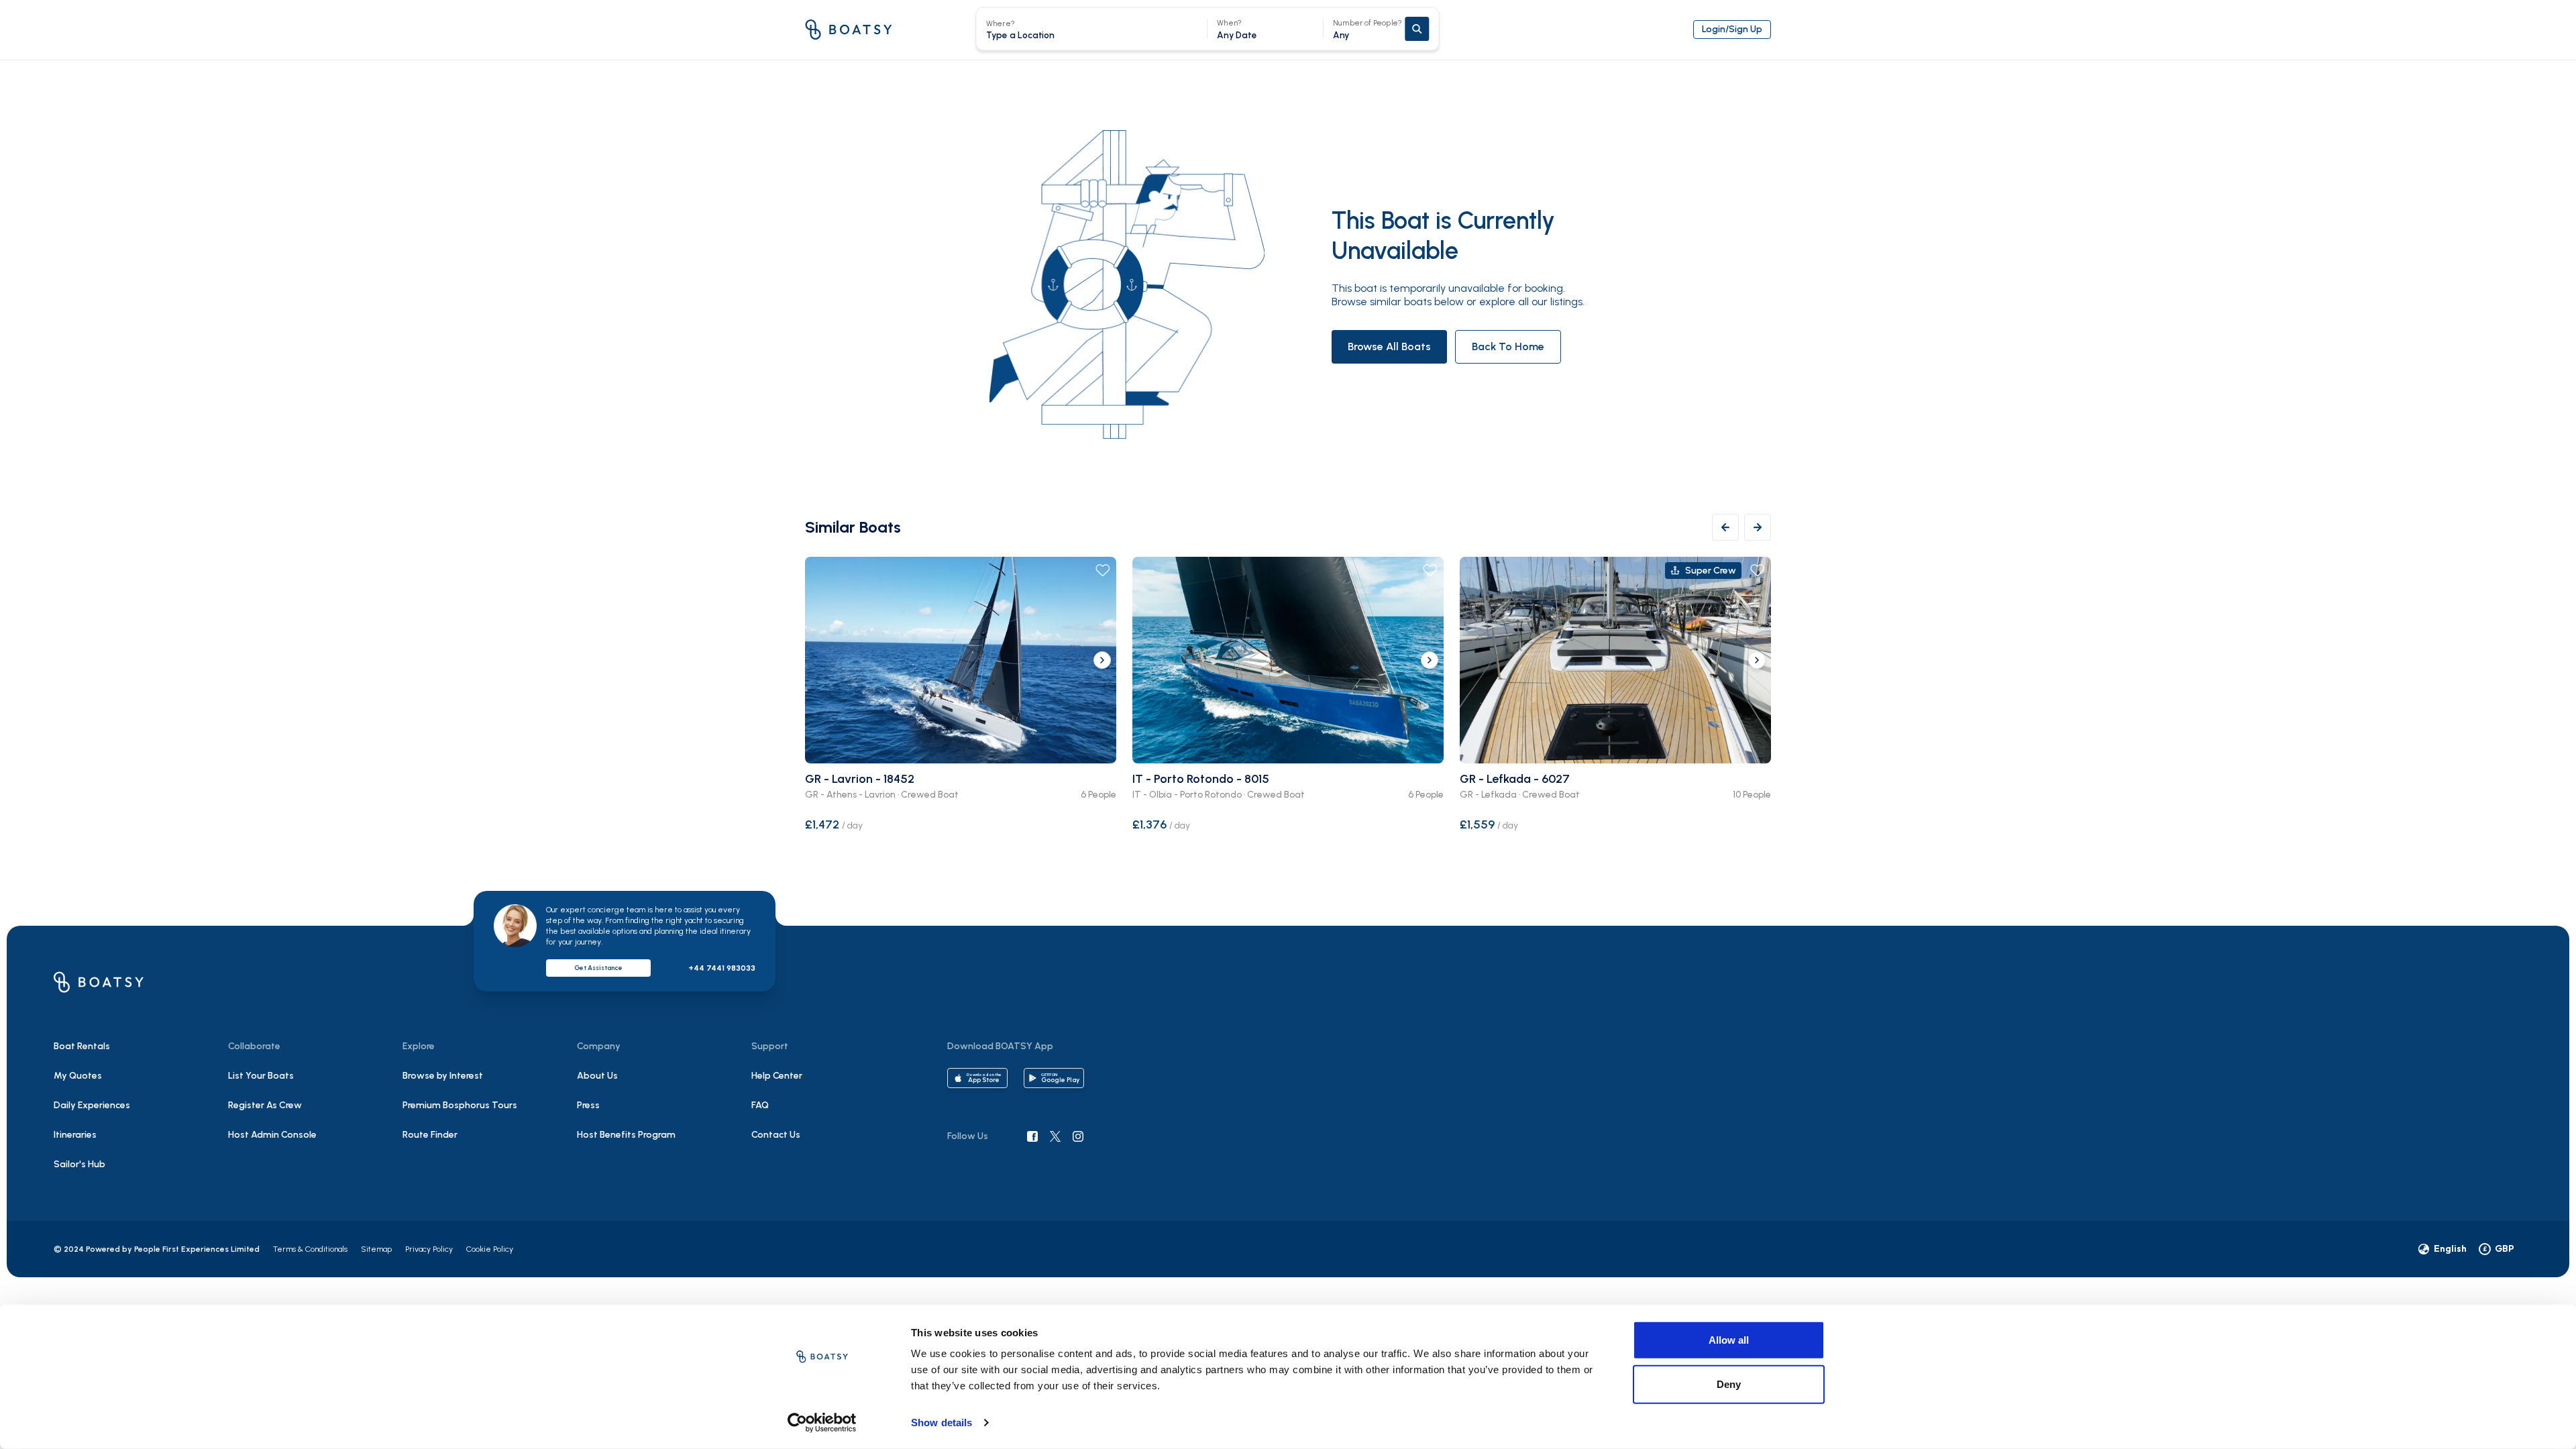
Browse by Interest (443, 1076)
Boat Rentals (82, 1046)
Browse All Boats (1389, 346)
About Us (597, 1076)
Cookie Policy (490, 1249)
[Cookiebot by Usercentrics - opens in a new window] (822, 1423)
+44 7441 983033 (722, 968)
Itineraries (75, 1135)
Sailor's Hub (79, 1164)
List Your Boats (261, 1076)
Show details (942, 1423)
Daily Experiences (92, 1105)
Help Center (777, 1076)
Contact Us (776, 1135)
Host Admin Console (272, 1135)
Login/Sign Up (1732, 29)
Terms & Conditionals (310, 1249)
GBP (2499, 1248)
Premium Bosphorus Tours (460, 1105)
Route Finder (430, 1135)
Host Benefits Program (626, 1135)
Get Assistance (598, 968)
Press (588, 1105)
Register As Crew (265, 1105)
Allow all (1729, 1340)
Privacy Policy (429, 1249)
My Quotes (78, 1076)
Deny (1729, 1384)
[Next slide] (1102, 660)
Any (1368, 29)
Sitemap (376, 1249)
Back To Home (1508, 346)
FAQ (760, 1105)
